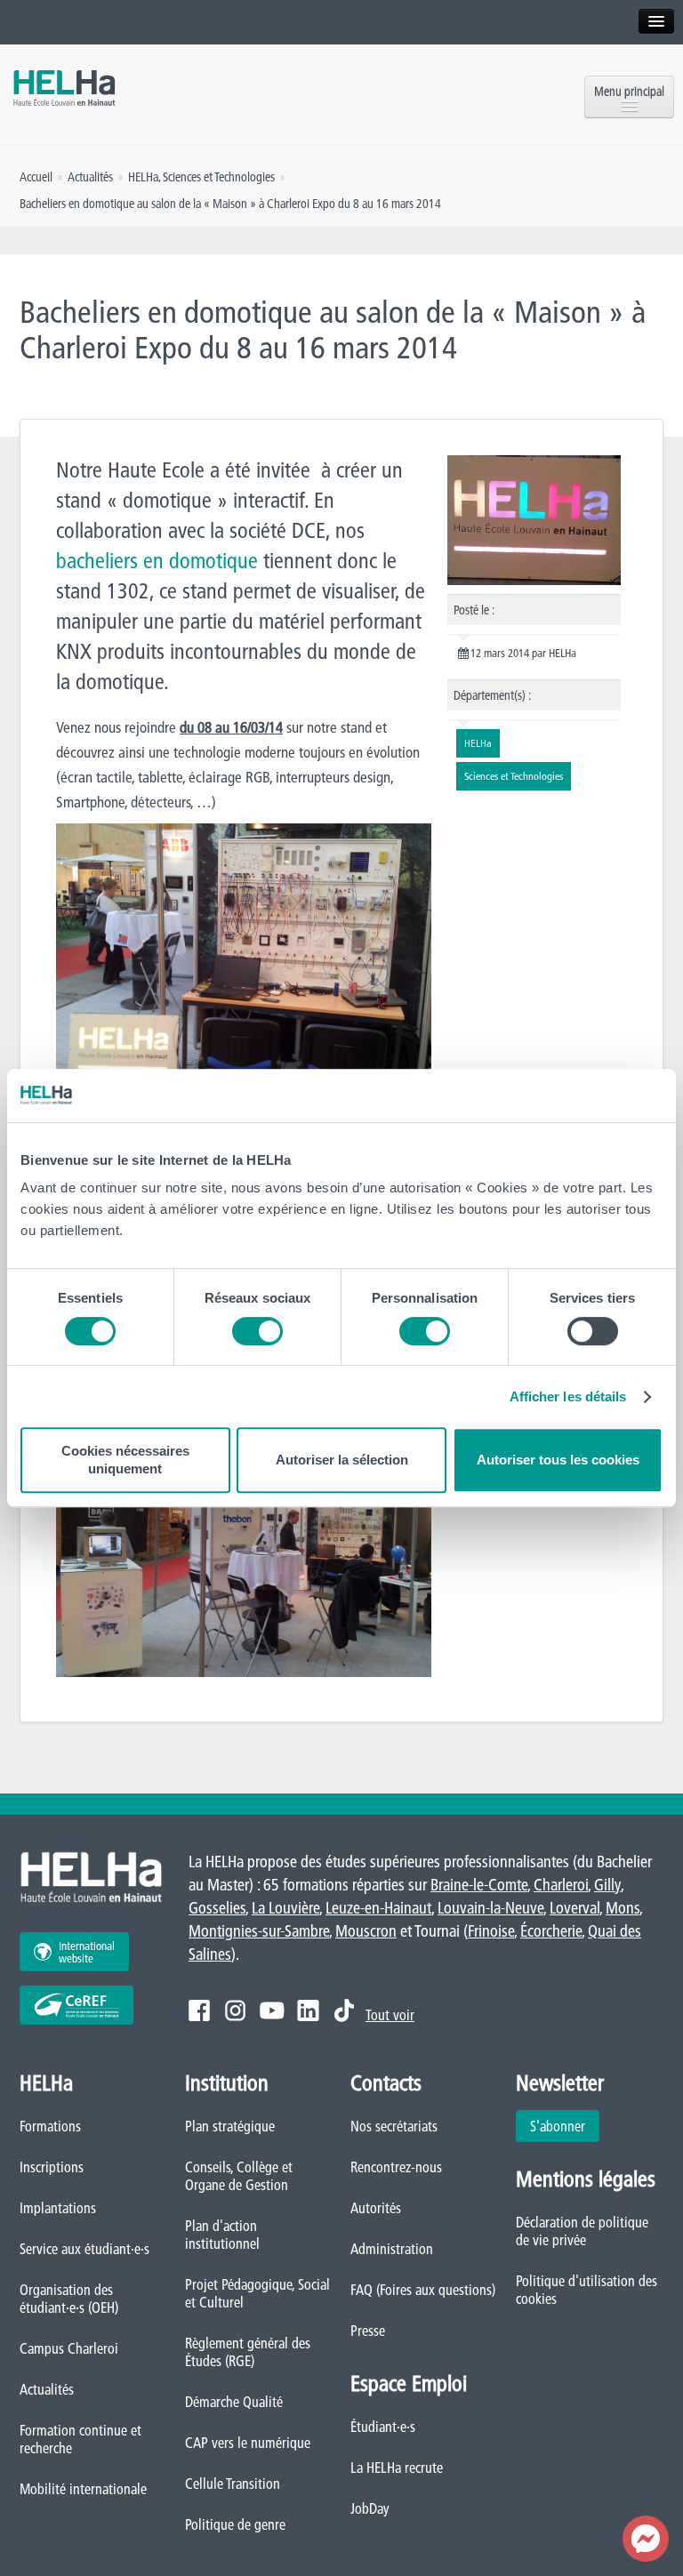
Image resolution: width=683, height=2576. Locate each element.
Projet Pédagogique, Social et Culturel (257, 2293)
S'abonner (558, 2126)
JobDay (370, 2508)
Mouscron (366, 1931)
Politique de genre (235, 2524)
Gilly (607, 1885)
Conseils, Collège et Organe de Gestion (239, 2176)
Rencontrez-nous (396, 2167)
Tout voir (390, 2015)
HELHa (143, 177)
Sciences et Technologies (219, 177)
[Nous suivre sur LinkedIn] (308, 2010)
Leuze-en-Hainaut (378, 1908)
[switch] (257, 1331)
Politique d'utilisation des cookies (587, 2290)
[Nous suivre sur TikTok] (344, 2010)
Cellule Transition (233, 2484)
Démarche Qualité (234, 2402)
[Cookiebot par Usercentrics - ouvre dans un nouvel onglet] (585, 1095)
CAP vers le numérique (248, 2443)
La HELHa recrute (397, 2468)
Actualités (47, 2389)
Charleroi (561, 1885)
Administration (392, 2249)
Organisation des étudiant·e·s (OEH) (69, 2299)
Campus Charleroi (69, 2348)
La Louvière (285, 1908)
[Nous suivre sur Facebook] (199, 2010)
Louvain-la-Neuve (490, 1908)
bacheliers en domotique (157, 561)
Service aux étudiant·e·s (84, 2249)
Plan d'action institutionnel (222, 2235)
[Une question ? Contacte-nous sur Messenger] (646, 2539)
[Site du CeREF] (76, 2005)
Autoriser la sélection (342, 1460)
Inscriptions (52, 2167)
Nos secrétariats (394, 2126)
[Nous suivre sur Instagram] (235, 2010)
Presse (368, 2331)
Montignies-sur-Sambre (259, 1931)
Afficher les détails (568, 1396)
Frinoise (491, 1931)
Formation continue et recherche (80, 2439)
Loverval (575, 1908)
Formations (50, 2126)
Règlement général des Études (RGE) (248, 2352)
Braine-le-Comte (479, 1885)
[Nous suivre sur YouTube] (272, 2010)
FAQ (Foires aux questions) (423, 2290)
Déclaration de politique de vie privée (582, 2231)
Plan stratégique (230, 2126)
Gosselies (217, 1908)
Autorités (376, 2208)
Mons (623, 1908)
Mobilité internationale (83, 2489)
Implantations (58, 2208)
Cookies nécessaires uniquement (125, 1460)
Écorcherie (551, 1931)
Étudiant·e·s (383, 2427)
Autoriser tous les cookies (558, 1460)
